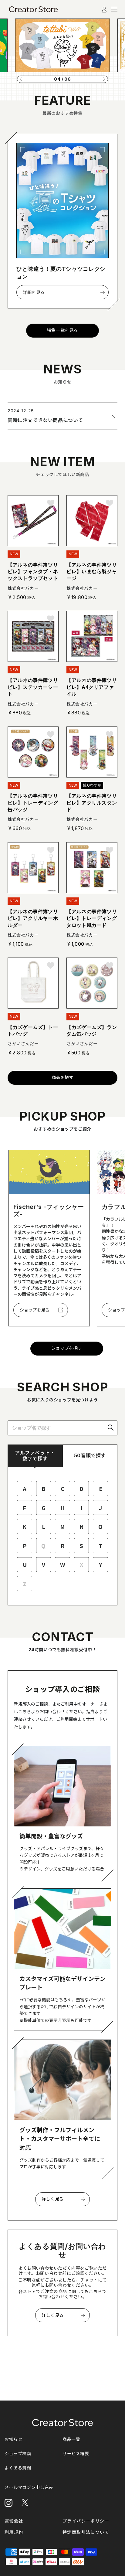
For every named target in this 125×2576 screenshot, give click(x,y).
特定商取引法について (86, 2532)
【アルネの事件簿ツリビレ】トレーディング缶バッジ (33, 803)
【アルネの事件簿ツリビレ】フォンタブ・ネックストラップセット (33, 572)
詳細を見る (34, 292)
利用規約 (14, 2532)
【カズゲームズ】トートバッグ (33, 1030)
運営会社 (14, 2521)
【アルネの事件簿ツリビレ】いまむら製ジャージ (92, 572)
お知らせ (13, 2439)
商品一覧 (71, 2439)
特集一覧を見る (62, 330)
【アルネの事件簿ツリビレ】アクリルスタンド (92, 803)
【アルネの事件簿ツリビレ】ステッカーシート (33, 687)
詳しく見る (53, 2199)
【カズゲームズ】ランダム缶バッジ (92, 1030)
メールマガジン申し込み (29, 2487)
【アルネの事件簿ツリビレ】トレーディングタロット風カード (92, 918)
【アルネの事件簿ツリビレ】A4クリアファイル (92, 687)
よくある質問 (18, 2468)
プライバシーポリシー (86, 2521)
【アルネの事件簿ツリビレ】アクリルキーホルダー (33, 918)
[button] (21, 79)
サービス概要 (76, 2453)
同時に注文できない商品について (45, 420)
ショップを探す (67, 1348)
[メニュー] (114, 9)
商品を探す (63, 1077)
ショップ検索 (18, 2453)
